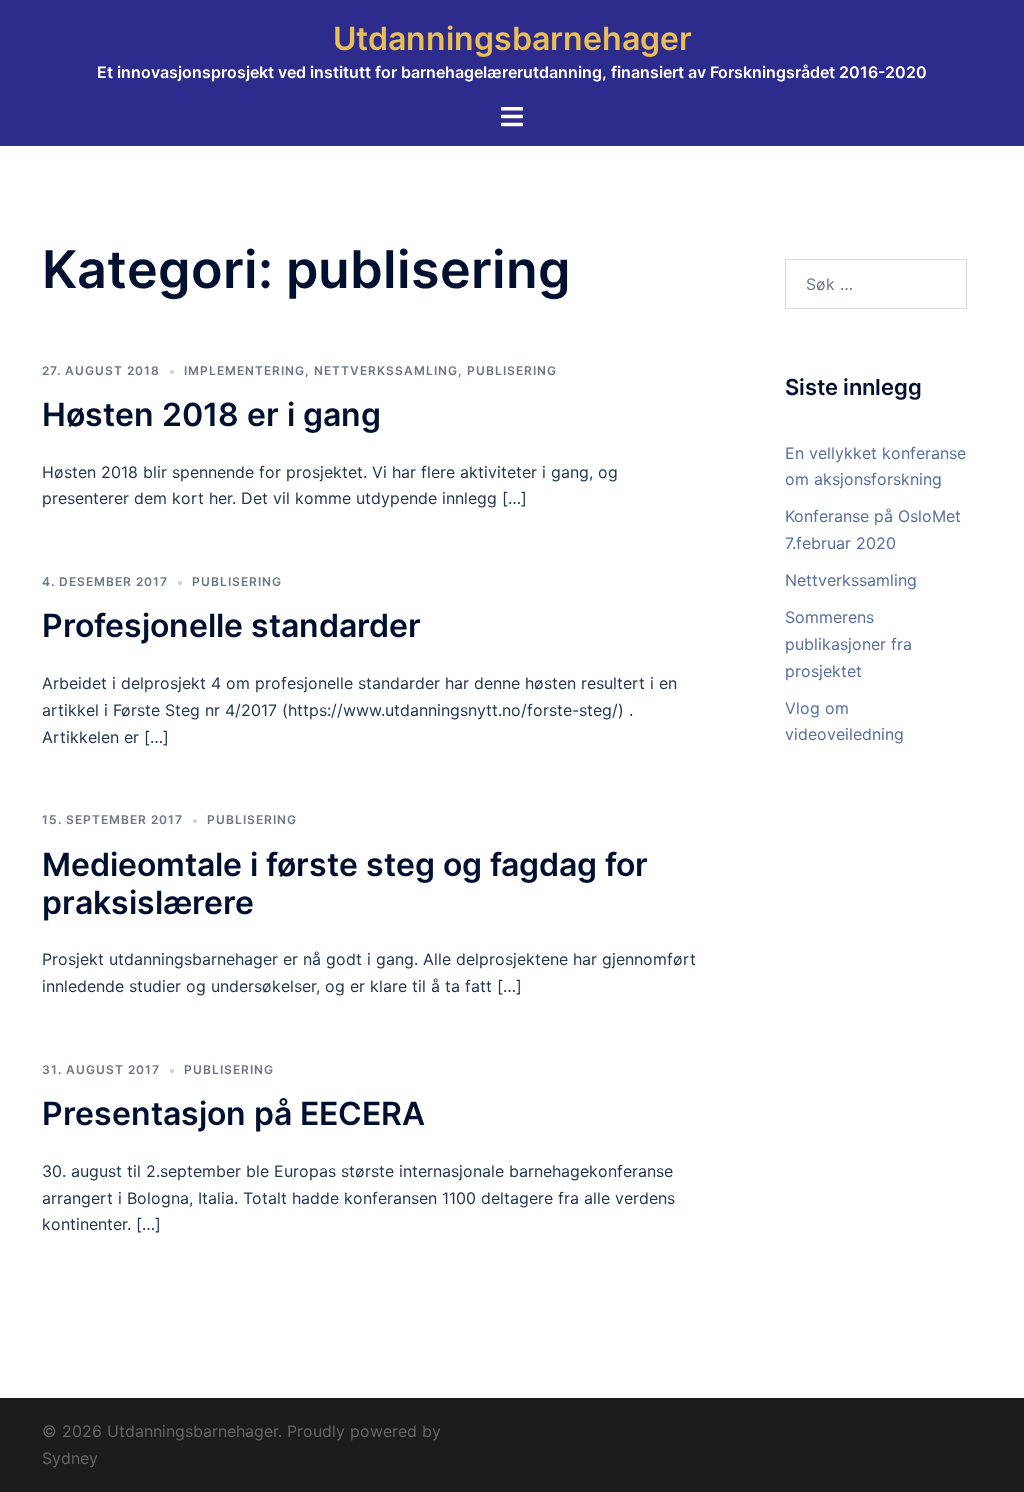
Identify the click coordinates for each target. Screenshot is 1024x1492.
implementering (244, 370)
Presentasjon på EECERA (233, 1113)
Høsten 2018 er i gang (211, 414)
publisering (512, 370)
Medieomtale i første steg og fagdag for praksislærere (345, 883)
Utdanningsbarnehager (512, 38)
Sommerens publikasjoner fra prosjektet (848, 644)
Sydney (70, 1458)
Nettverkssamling (851, 580)
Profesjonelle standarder (231, 625)
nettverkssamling (386, 370)
